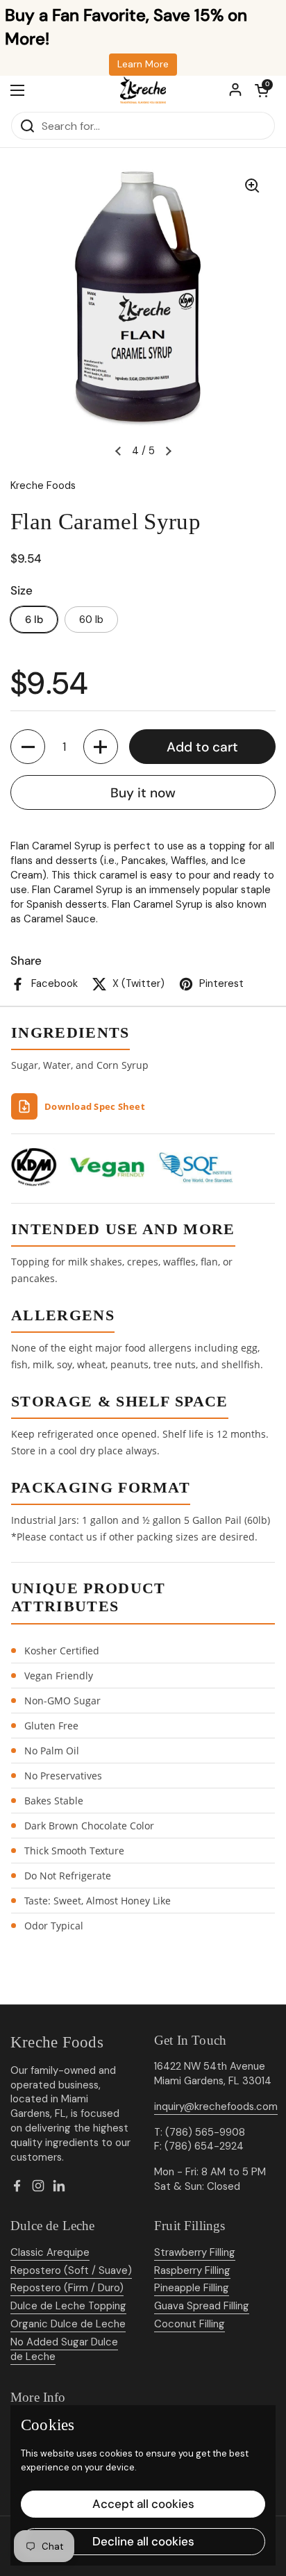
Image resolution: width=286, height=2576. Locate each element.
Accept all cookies (143, 2504)
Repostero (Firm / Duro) (67, 2288)
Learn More (143, 64)
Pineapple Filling (192, 2288)
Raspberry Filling (192, 2270)
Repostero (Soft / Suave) (71, 2270)
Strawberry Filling (195, 2252)
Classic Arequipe (50, 2252)
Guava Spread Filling (202, 2306)
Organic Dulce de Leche (68, 2324)
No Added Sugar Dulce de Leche (64, 2349)
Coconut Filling (190, 2324)
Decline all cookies (143, 2541)
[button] (262, 90)
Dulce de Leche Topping (68, 2306)
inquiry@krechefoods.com (216, 2106)
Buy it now (143, 793)
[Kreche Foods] (143, 90)
